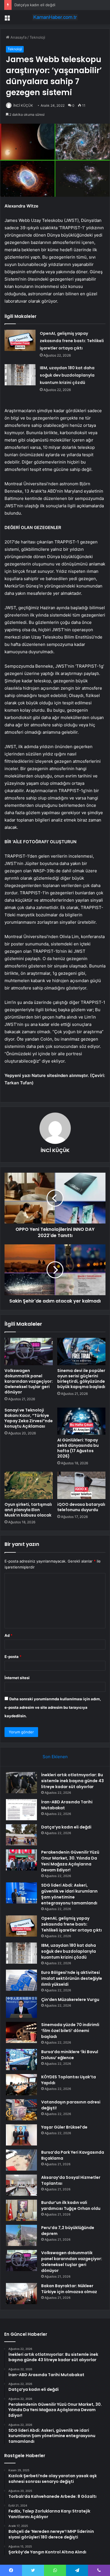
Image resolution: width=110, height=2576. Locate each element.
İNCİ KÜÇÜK (23, 105)
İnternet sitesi (17, 1678)
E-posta (13, 1657)
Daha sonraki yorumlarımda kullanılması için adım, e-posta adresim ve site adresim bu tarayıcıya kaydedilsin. (53, 1707)
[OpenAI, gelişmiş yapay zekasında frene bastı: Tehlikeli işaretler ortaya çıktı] (20, 340)
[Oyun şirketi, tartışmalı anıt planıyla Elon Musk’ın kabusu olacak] (29, 1485)
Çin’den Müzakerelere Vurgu (70, 2000)
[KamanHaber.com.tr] (55, 17)
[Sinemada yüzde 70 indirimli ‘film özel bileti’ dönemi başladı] (21, 2032)
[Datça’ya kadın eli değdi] (21, 1835)
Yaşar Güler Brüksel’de (64, 2127)
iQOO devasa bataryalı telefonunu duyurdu (81, 1507)
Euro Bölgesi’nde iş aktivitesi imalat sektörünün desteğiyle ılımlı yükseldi (72, 1978)
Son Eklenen (55, 1757)
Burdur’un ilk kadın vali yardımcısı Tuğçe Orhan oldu (71, 2205)
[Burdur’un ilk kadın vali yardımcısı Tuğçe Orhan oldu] (21, 2210)
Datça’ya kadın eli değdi (66, 1827)
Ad (8, 1635)
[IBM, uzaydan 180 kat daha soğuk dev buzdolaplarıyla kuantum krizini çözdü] (20, 375)
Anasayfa (18, 37)
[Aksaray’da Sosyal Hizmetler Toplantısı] (21, 2185)
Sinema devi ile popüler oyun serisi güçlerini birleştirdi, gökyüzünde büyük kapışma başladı (81, 1379)
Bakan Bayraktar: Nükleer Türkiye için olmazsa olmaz (69, 2289)
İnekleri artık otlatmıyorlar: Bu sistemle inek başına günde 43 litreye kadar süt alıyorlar (72, 1781)
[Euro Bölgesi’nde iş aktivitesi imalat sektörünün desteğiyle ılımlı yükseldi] (21, 1980)
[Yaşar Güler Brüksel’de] (21, 2135)
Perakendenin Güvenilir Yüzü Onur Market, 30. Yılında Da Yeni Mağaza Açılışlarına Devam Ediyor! (70, 1861)
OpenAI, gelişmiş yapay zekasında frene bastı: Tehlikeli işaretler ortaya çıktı (72, 341)
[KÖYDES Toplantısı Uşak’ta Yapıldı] (21, 2085)
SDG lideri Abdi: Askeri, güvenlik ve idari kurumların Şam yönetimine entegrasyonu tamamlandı (69, 1894)
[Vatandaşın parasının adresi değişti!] (21, 2110)
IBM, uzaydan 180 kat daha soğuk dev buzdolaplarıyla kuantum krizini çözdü (67, 375)
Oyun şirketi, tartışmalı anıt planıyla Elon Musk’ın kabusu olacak (28, 1510)
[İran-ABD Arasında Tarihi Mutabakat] (21, 1810)
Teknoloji (37, 37)
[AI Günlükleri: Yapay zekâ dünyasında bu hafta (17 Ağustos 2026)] (81, 1421)
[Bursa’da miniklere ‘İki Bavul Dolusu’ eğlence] (21, 2060)
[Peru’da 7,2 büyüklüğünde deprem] (21, 2235)
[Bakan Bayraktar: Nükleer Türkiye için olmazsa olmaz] (21, 2294)
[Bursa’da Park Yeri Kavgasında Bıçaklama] (21, 2160)
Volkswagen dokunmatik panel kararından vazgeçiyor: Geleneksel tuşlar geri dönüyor (29, 1381)
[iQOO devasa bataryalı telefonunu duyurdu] (81, 1485)
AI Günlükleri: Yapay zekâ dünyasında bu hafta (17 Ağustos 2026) (78, 1448)
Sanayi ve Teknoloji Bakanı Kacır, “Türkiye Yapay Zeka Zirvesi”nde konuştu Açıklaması (29, 1418)
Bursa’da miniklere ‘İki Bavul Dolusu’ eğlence (70, 2055)
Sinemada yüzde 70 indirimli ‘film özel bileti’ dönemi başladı (70, 2031)
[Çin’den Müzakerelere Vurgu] (21, 2007)
